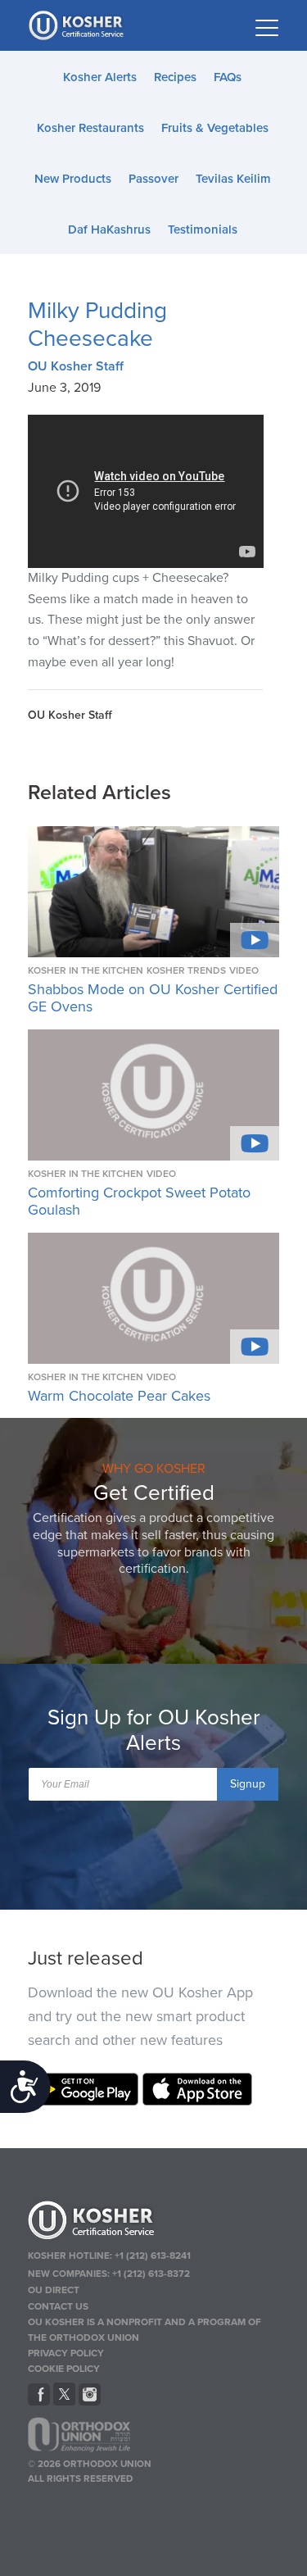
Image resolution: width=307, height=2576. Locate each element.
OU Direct (54, 2290)
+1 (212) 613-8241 (153, 2256)
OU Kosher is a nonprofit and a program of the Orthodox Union (144, 2330)
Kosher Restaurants (90, 128)
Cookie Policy (64, 2369)
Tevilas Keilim (233, 179)
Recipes (175, 77)
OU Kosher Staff (76, 366)
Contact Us (58, 2306)
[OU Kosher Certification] (78, 25)
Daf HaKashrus (109, 229)
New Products (73, 179)
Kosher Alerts (100, 77)
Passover (153, 179)
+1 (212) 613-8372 (151, 2274)
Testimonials (203, 229)
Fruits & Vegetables (215, 128)
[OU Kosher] (154, 2223)
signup (248, 1784)
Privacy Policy (66, 2353)
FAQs (228, 77)
